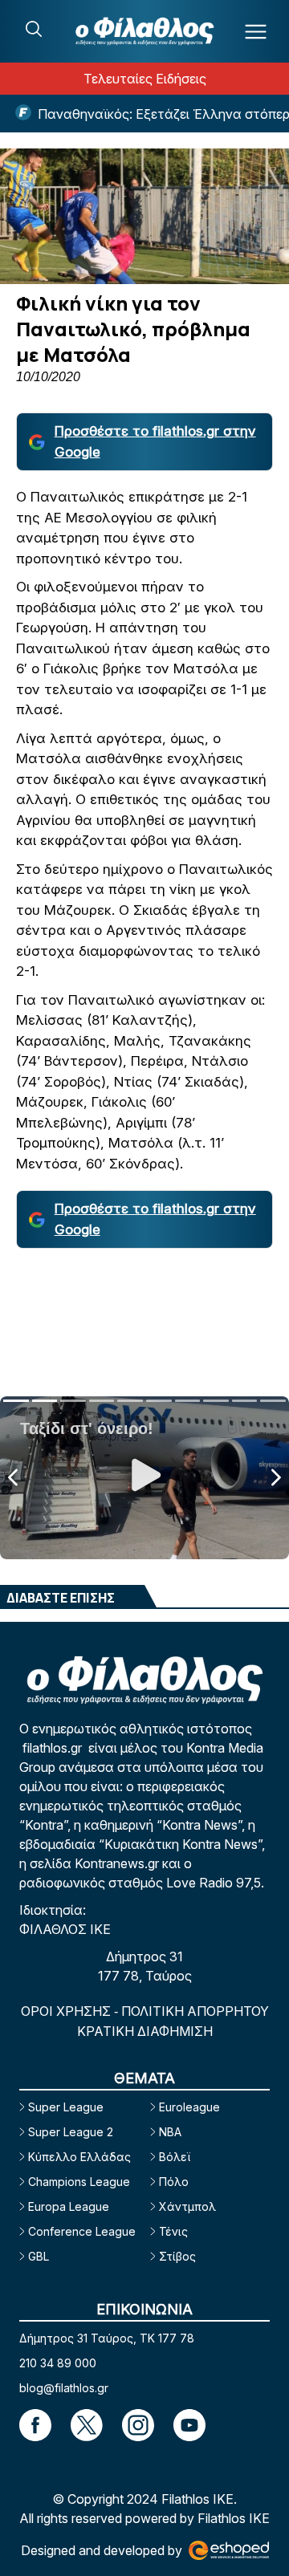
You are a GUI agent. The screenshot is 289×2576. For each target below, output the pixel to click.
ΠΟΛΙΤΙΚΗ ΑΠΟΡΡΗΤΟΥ (195, 2011)
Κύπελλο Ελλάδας (79, 2157)
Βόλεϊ (175, 2157)
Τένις (173, 2231)
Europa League (69, 2206)
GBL (39, 2256)
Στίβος (177, 2256)
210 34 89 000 (58, 2363)
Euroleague (189, 2107)
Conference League (82, 2231)
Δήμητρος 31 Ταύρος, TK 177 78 (107, 2338)
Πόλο (174, 2182)
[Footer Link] (35, 2425)
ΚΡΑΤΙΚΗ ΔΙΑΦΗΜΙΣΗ (145, 2031)
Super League (66, 2107)
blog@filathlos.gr (64, 2388)
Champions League (79, 2182)
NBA (170, 2132)
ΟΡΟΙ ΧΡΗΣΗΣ (67, 2011)
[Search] (34, 29)
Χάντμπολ (187, 2206)
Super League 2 (71, 2132)
